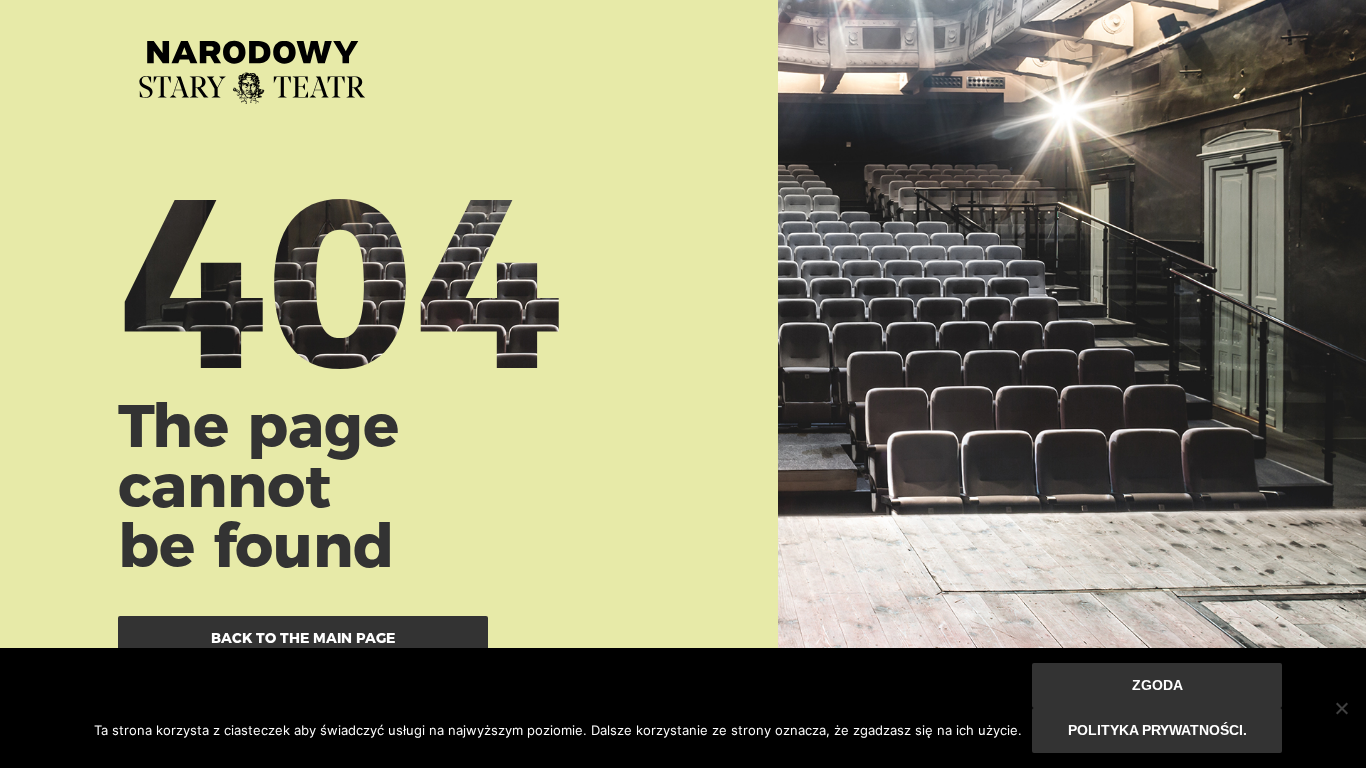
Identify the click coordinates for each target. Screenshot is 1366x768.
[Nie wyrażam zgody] (1341, 708)
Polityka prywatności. (1157, 730)
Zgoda (1157, 685)
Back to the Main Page (303, 638)
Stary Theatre (252, 64)
